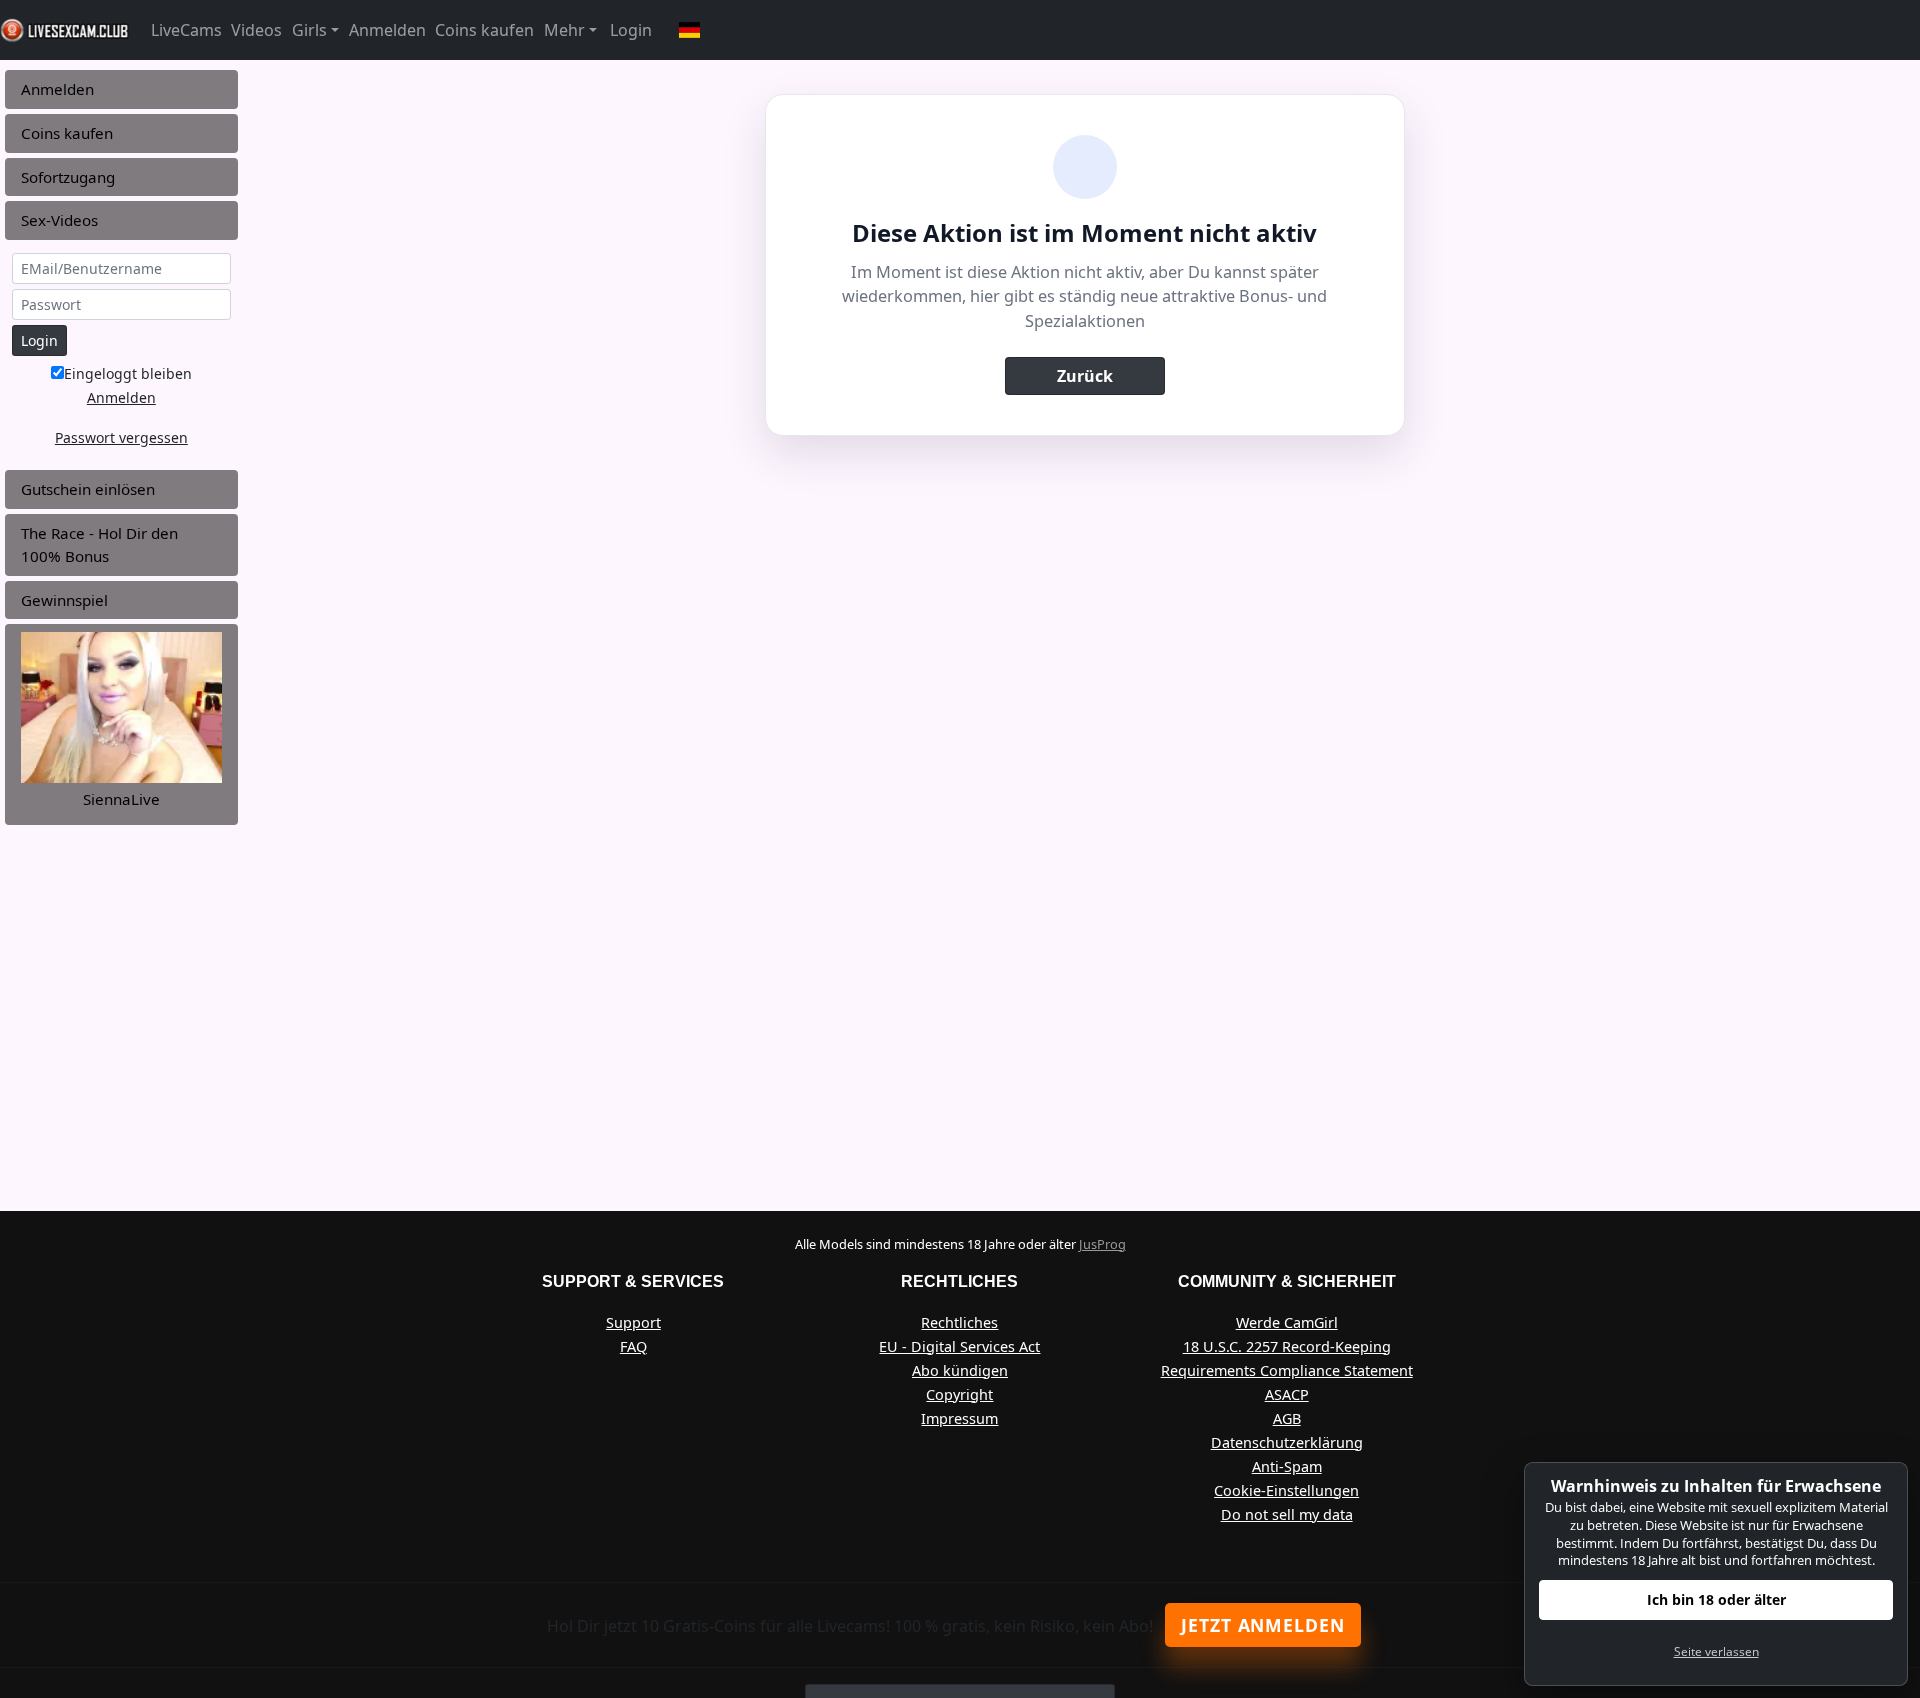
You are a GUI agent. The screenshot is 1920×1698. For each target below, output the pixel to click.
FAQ (633, 1346)
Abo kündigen (960, 1370)
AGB (1287, 1418)
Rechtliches (959, 1322)
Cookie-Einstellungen (1286, 1490)
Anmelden (387, 30)
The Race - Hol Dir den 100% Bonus (99, 544)
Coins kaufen (484, 30)
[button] (690, 30)
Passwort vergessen (121, 437)
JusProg (1102, 1244)
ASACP (1287, 1394)
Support (633, 1322)
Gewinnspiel (64, 600)
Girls (309, 30)
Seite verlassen (1716, 1651)
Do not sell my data (1287, 1514)
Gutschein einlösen (88, 489)
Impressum (959, 1418)
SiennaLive (121, 799)
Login (631, 30)
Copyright (959, 1394)
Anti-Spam (1287, 1466)
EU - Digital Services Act (959, 1346)
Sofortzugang (68, 177)
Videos (256, 30)
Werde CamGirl (1287, 1322)
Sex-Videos (59, 220)
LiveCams (186, 30)
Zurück (1085, 376)
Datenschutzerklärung (1287, 1442)
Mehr (564, 30)
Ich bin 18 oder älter (1716, 1599)
